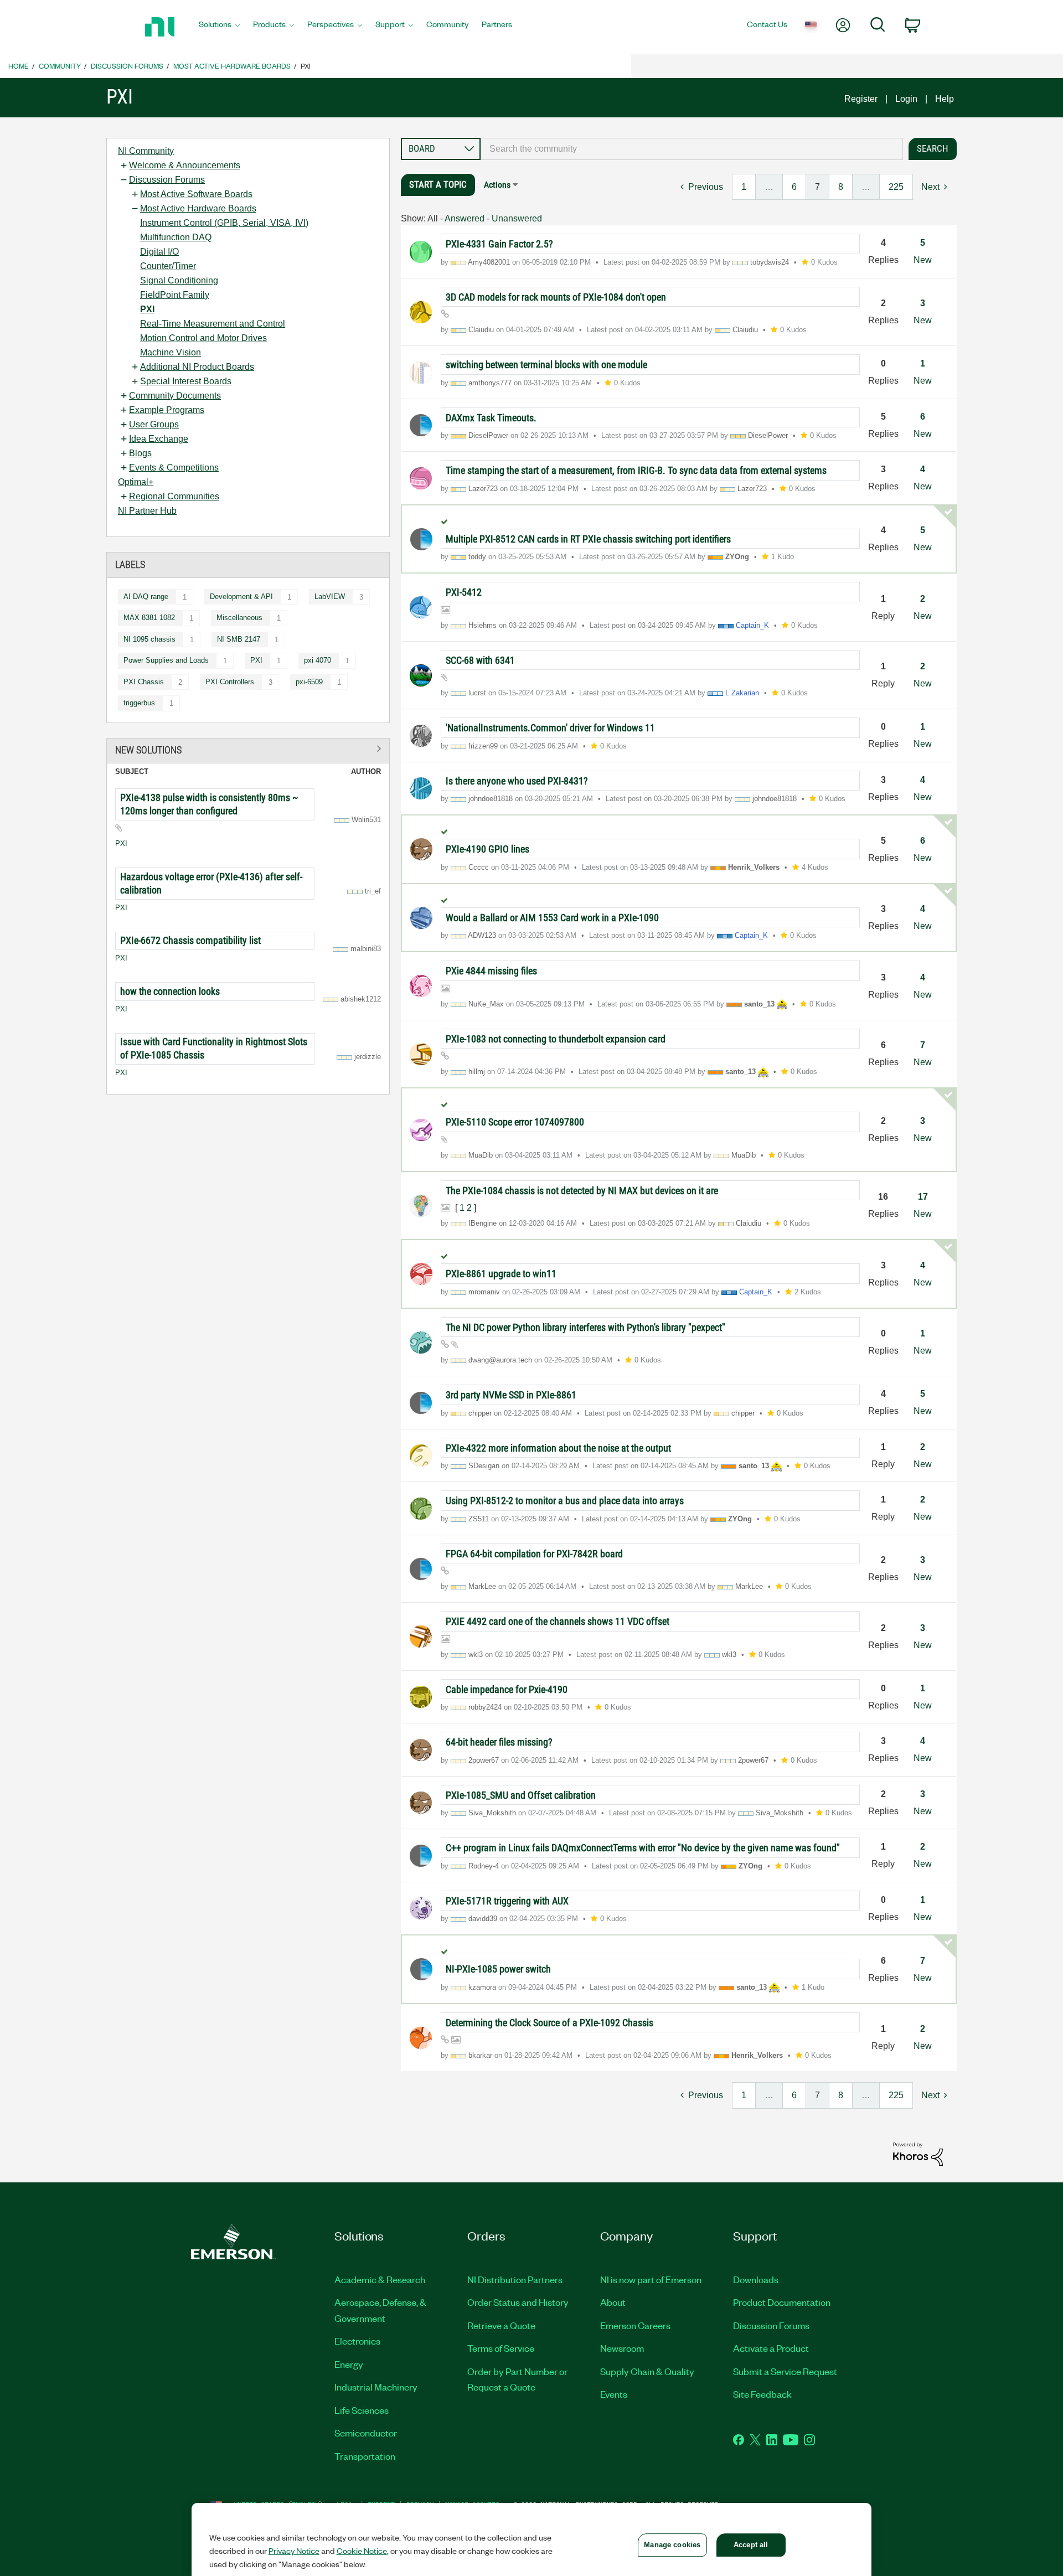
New (923, 260)
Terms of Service (501, 2348)
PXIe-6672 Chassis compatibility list (190, 940)
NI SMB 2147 (239, 639)
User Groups (154, 424)
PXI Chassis (144, 682)
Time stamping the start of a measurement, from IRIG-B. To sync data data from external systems (636, 470)
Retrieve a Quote (501, 2325)
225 (896, 187)
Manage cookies (672, 2545)
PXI (147, 309)
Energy (349, 2364)
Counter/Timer (168, 266)
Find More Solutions (248, 749)
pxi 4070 (318, 660)
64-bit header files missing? (499, 1742)
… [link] (769, 187)
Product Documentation (782, 2302)
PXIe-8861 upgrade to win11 (501, 1274)
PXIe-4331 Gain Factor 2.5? (499, 244)
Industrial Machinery (376, 2387)
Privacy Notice (294, 2551)
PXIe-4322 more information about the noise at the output (558, 1448)
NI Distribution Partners (515, 2279)
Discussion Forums (127, 66)
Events (614, 2394)
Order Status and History (518, 2302)
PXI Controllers (230, 682)
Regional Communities (174, 496)
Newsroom (622, 2348)
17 (923, 1197)
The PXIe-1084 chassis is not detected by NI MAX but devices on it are (582, 1191)
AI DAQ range (146, 597)
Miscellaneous (239, 618)
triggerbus (139, 703)
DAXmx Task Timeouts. (491, 418)
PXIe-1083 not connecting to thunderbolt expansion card (556, 1039)
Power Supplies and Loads (166, 660)
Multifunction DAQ (176, 237)
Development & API (241, 597)
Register (861, 99)
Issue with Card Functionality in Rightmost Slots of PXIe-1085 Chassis (214, 1048)
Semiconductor (366, 2433)
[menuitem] (219, 27)
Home (19, 66)
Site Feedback (762, 2394)
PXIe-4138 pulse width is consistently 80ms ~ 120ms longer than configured (209, 804)
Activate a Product (771, 2348)
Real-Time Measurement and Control (213, 324)
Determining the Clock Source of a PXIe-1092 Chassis (549, 2023)
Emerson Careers (635, 2325)
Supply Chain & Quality (647, 2371)
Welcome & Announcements (185, 165)
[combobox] (692, 149)
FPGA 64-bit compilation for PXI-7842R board (534, 1554)
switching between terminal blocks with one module (546, 365)
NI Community (146, 151)
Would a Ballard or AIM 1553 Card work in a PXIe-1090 (552, 918)
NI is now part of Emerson (651, 2279)
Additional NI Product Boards (197, 367)
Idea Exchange (159, 439)
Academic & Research (380, 2279)
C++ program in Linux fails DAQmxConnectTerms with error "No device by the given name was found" (643, 1848)
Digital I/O (159, 252)
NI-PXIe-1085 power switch (498, 1969)
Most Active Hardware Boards (232, 66)
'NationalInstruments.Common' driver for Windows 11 (550, 728)
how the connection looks (170, 991)
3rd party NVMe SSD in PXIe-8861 (511, 1395)
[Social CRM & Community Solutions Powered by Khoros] (918, 2153)
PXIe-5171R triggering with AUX (507, 1901)
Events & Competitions (174, 468)
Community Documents (175, 396)
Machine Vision (171, 352)
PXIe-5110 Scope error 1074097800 (515, 1122)
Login (906, 99)
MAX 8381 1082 (149, 618)
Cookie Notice (362, 2551)
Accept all (751, 2545)
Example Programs (167, 410)
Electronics (357, 2341)
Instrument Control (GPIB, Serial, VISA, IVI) (224, 223)
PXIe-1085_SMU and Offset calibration (521, 1795)
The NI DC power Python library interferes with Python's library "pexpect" (585, 1327)
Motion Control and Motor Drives (203, 338)
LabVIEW (330, 597)
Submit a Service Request (785, 2371)
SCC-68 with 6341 (480, 660)
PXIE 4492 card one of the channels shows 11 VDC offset (558, 1621)
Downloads (756, 2279)
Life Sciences (362, 2410)
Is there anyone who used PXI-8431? (517, 781)
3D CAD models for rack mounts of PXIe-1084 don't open (556, 297)
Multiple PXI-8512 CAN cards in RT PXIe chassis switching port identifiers (588, 539)
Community (60, 66)
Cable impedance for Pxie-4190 (507, 1689)
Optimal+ (136, 482)
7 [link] (817, 187)
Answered (465, 218)
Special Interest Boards (186, 381)
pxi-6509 (309, 682)
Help (945, 99)
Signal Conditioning (179, 280)
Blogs (140, 453)
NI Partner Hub (147, 511)
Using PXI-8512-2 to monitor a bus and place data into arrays (565, 1501)
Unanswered (517, 218)
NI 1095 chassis (149, 639)
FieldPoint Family (175, 295)
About (613, 2302)
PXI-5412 (464, 592)
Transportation (365, 2456)
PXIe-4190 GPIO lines (487, 849)
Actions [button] (497, 185)
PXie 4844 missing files (491, 971)
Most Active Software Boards (196, 194)
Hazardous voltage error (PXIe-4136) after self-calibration (211, 883)
